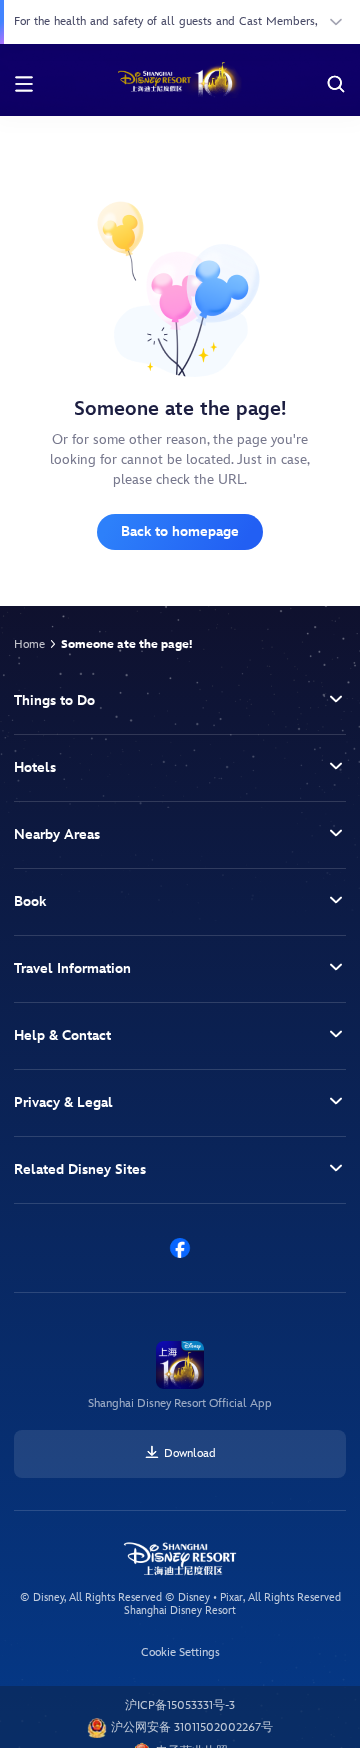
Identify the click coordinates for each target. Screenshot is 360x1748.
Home (29, 644)
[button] (180, 701)
